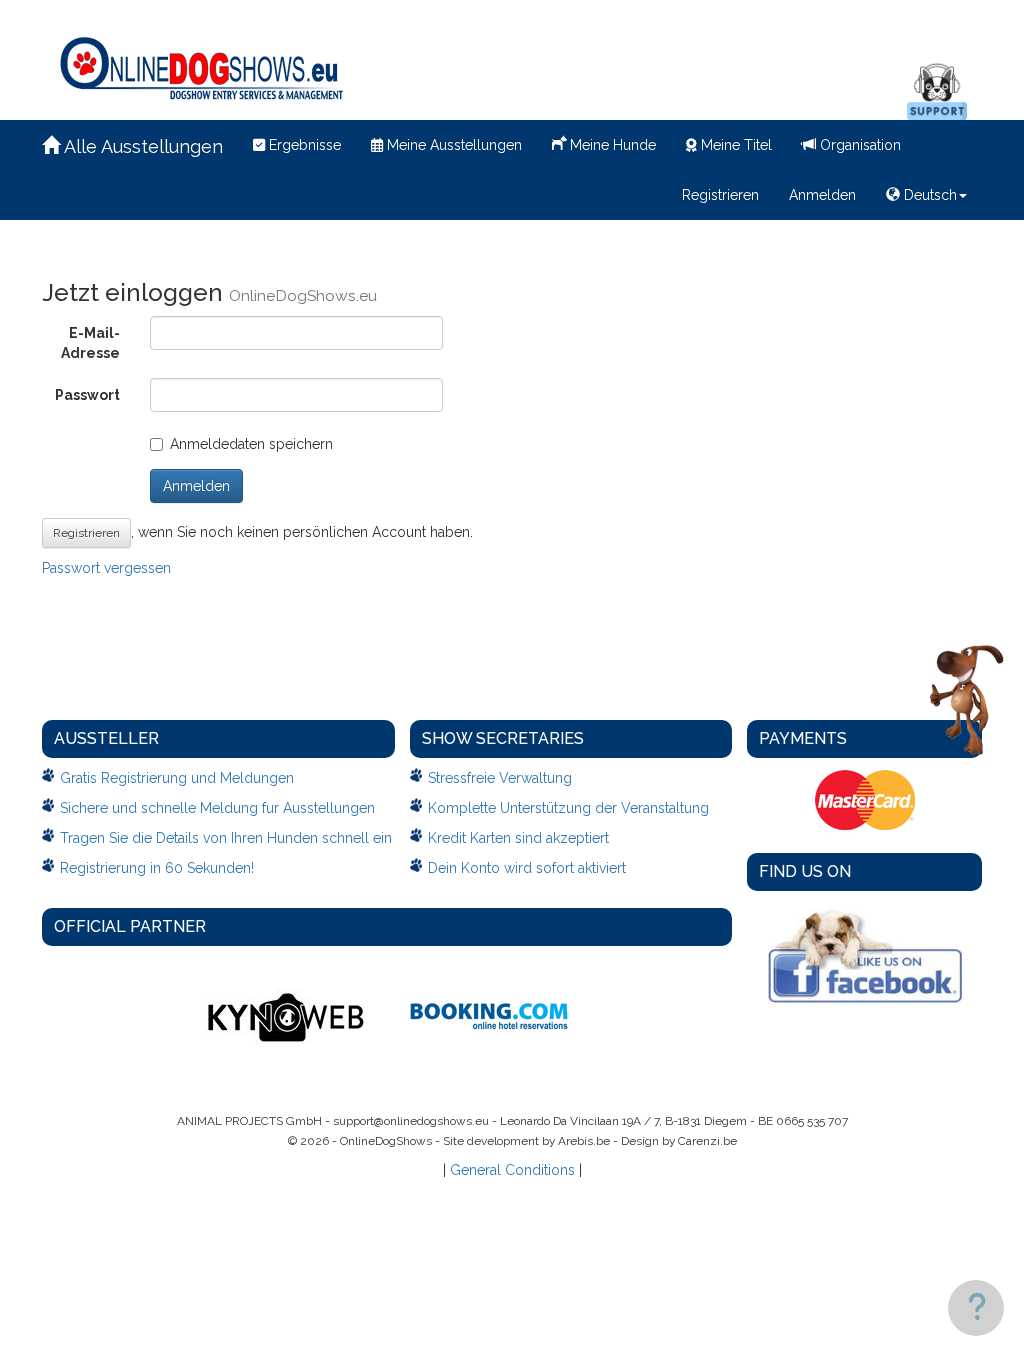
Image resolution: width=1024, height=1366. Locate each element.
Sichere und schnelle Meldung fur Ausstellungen (217, 808)
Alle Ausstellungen (141, 146)
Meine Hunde (611, 145)
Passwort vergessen (106, 568)
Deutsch (928, 195)
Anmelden (822, 195)
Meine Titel (734, 145)
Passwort (87, 395)
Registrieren (720, 195)
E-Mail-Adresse (90, 343)
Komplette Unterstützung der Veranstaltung (568, 808)
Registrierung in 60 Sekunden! (157, 868)
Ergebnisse (303, 145)
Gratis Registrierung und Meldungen (177, 778)
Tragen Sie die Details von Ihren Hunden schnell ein (226, 838)
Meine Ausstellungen (452, 145)
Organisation (858, 145)
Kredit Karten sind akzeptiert (518, 838)
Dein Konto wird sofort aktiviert (527, 868)
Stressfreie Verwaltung (500, 778)
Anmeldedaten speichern (251, 444)
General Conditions (512, 1170)
